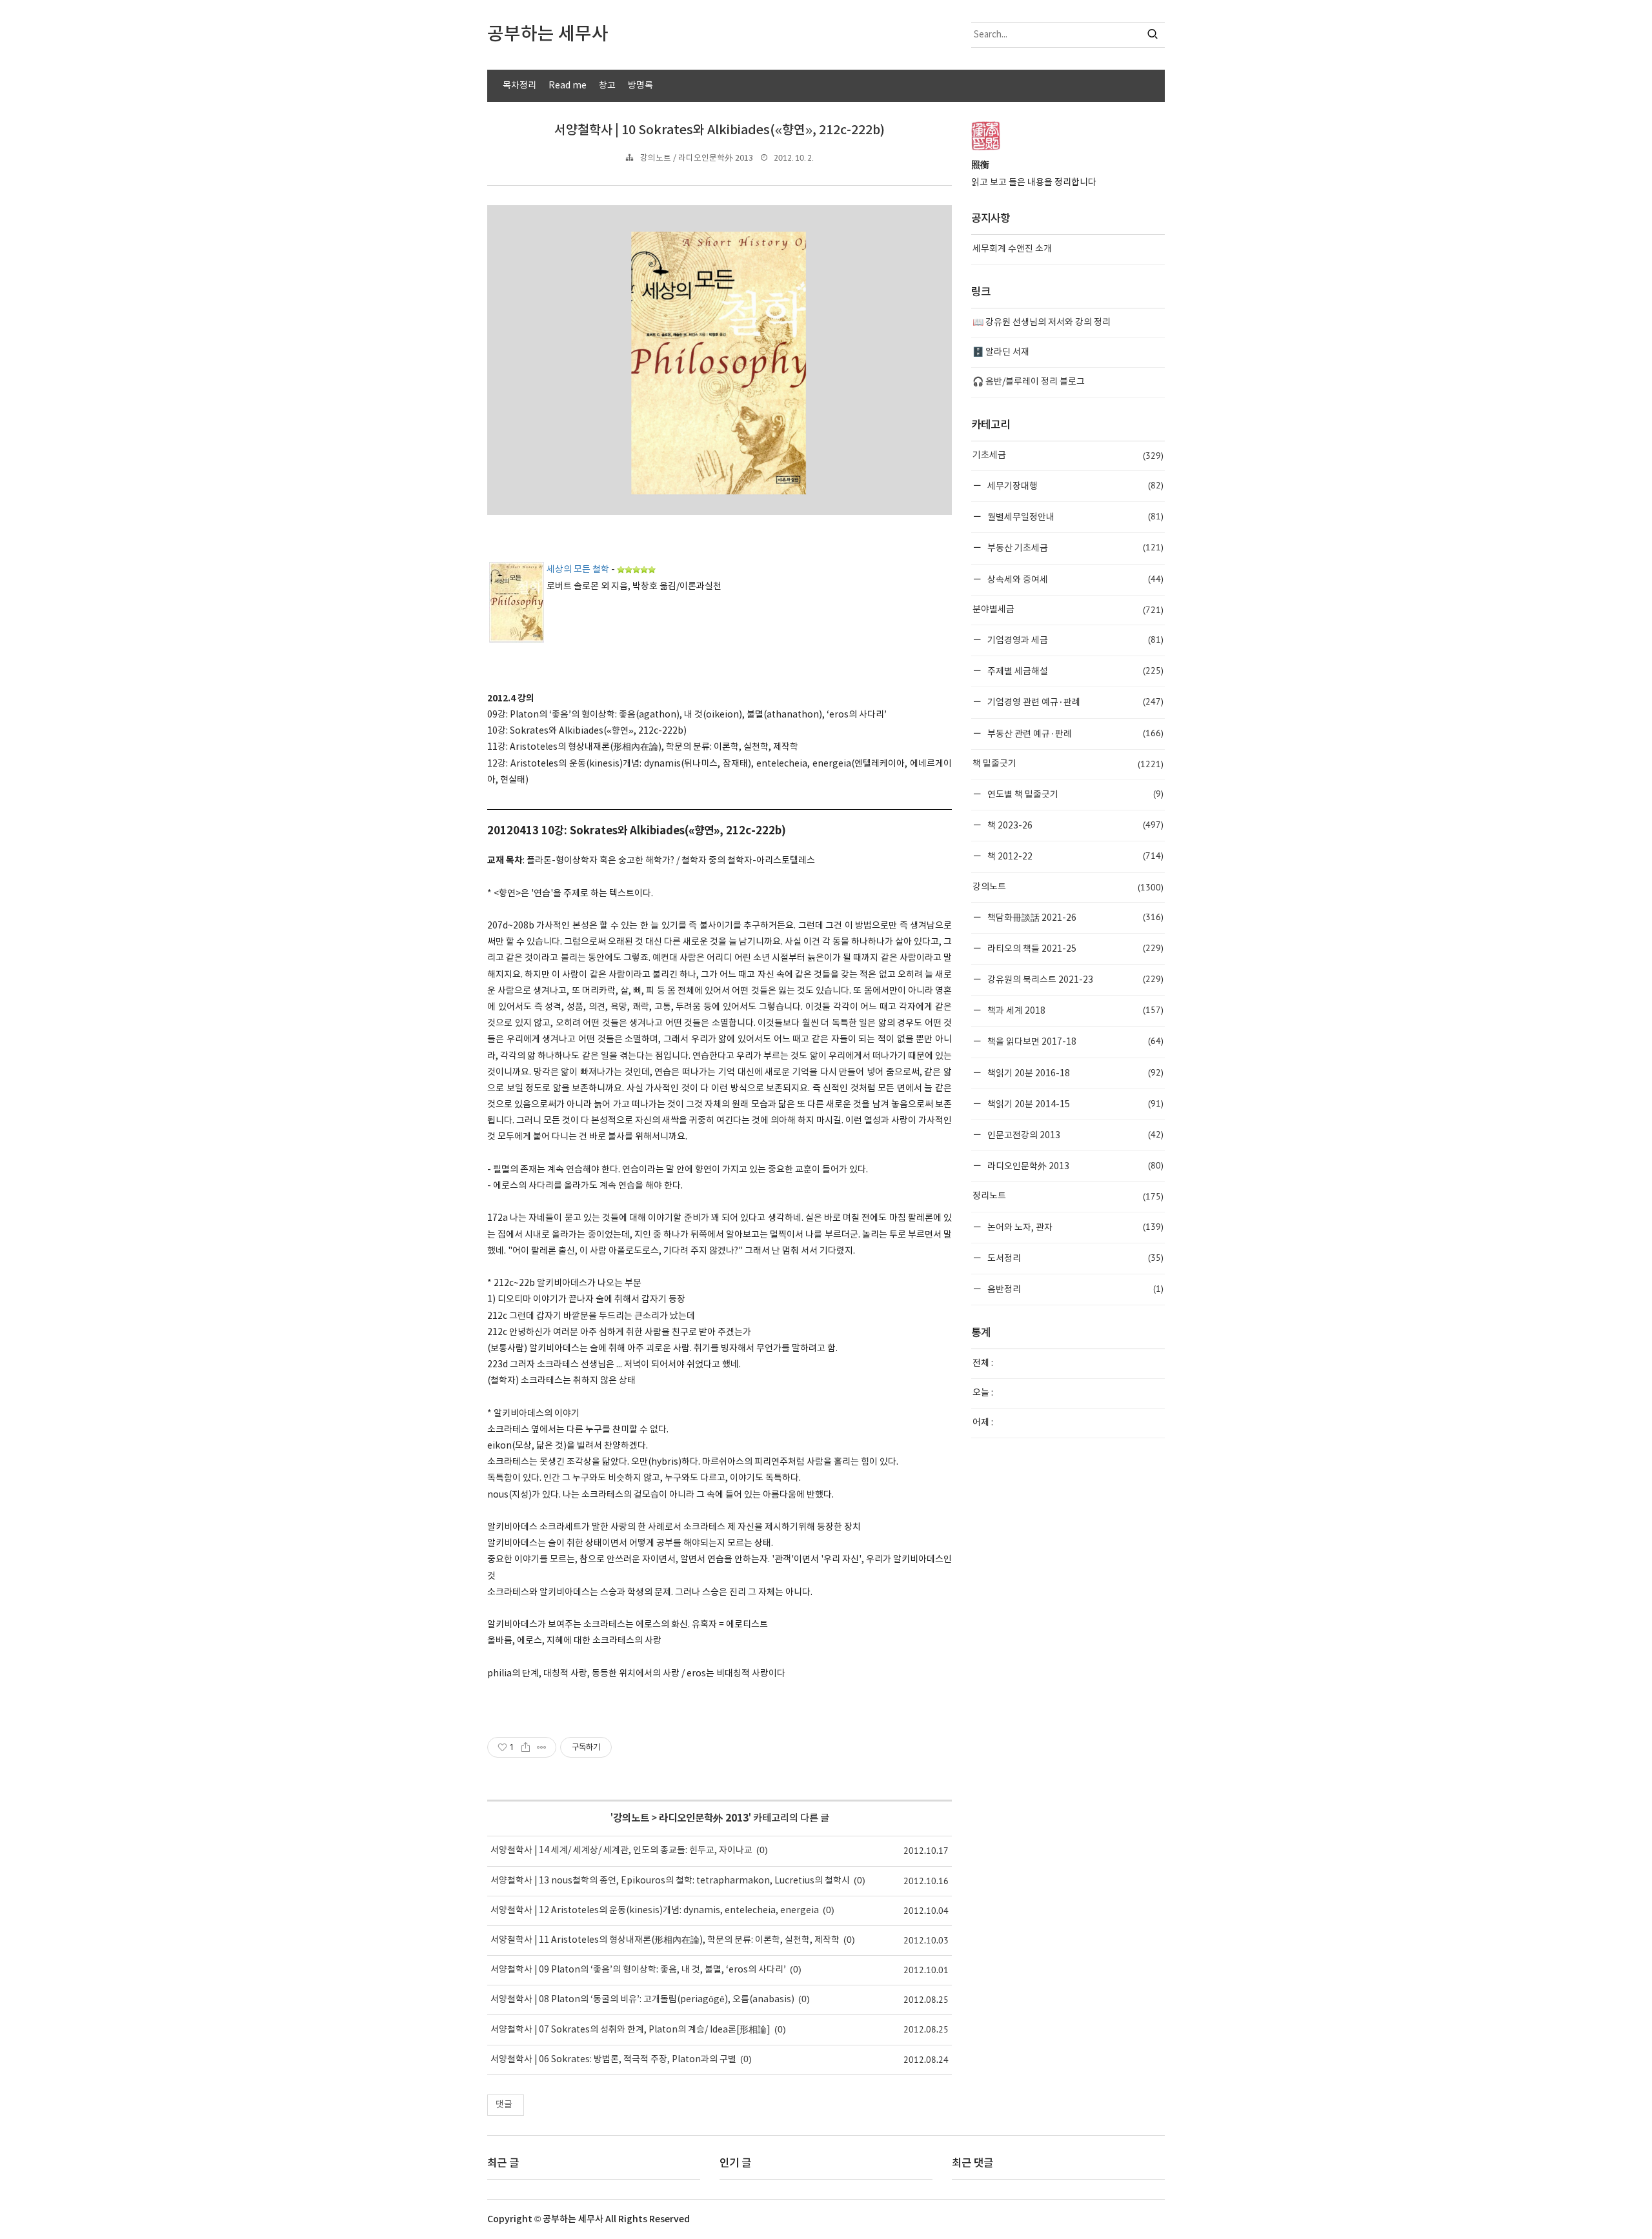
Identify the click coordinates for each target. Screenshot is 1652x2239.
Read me (568, 86)
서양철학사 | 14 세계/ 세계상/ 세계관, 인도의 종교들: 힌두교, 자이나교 (621, 1851)
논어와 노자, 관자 (1074, 1227)
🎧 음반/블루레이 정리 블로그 (1029, 382)
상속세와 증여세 (1074, 579)
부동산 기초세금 (1074, 547)
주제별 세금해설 (1074, 671)
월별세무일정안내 (1074, 517)
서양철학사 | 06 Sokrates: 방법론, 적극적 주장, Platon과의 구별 (613, 2060)
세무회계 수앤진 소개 (1012, 249)
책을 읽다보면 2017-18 (1074, 1041)
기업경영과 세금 (1074, 640)
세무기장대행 (1074, 486)
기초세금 (1068, 456)
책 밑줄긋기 (1068, 764)
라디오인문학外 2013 (704, 1818)
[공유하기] (526, 1747)
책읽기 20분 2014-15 (1074, 1104)
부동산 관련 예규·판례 (1074, 733)
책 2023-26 (1074, 825)
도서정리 (1074, 1258)
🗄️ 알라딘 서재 (1001, 352)
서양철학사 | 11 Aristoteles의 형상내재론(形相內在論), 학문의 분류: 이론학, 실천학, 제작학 (665, 1940)
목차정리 (519, 86)
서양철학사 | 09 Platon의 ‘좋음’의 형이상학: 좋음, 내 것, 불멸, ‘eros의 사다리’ (638, 1970)
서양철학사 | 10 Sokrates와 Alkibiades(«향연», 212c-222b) (720, 130)
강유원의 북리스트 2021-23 (1074, 979)
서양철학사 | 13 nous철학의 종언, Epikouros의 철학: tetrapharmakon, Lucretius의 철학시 (670, 1881)
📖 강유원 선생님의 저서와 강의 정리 (1042, 323)
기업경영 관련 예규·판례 (1074, 702)
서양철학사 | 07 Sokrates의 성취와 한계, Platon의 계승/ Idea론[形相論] (630, 2030)
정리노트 (1068, 1196)
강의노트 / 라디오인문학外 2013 (697, 158)
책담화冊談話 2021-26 (1074, 917)
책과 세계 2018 (1074, 1010)
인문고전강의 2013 (1074, 1135)
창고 (607, 86)
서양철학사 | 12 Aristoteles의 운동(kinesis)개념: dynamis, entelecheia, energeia (655, 1911)
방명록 (640, 86)
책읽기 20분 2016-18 (1074, 1073)
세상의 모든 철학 (578, 570)
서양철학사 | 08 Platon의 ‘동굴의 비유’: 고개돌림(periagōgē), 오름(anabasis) (642, 2000)
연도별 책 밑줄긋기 (1074, 794)
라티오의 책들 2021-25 (1074, 948)
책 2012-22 (1074, 856)
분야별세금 (1068, 610)
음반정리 (1074, 1289)
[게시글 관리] (542, 1747)
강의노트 (631, 1818)
